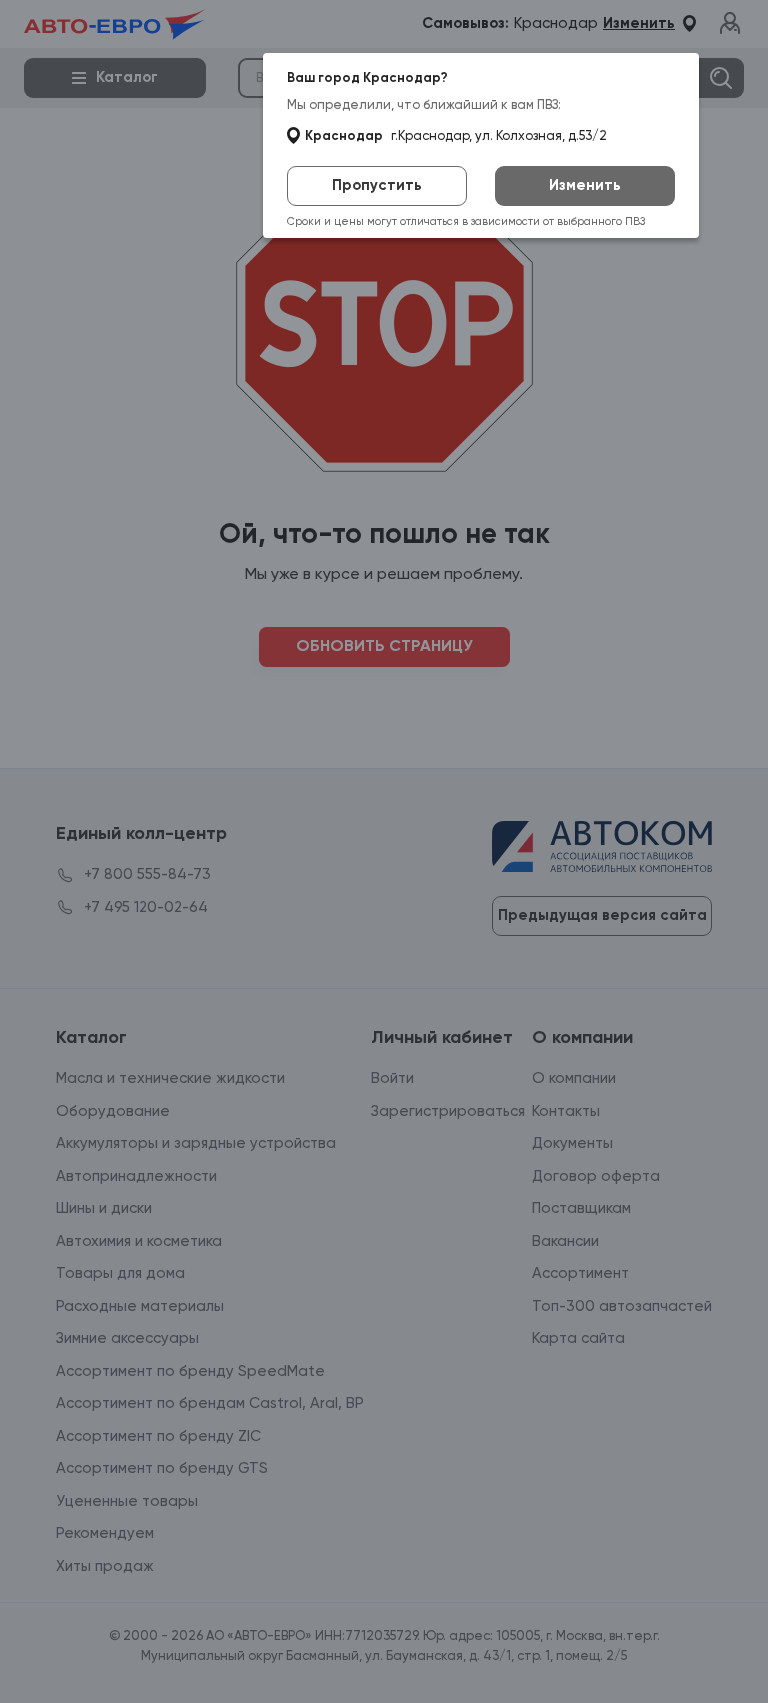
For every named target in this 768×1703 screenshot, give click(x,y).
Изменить (585, 185)
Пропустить (377, 185)
